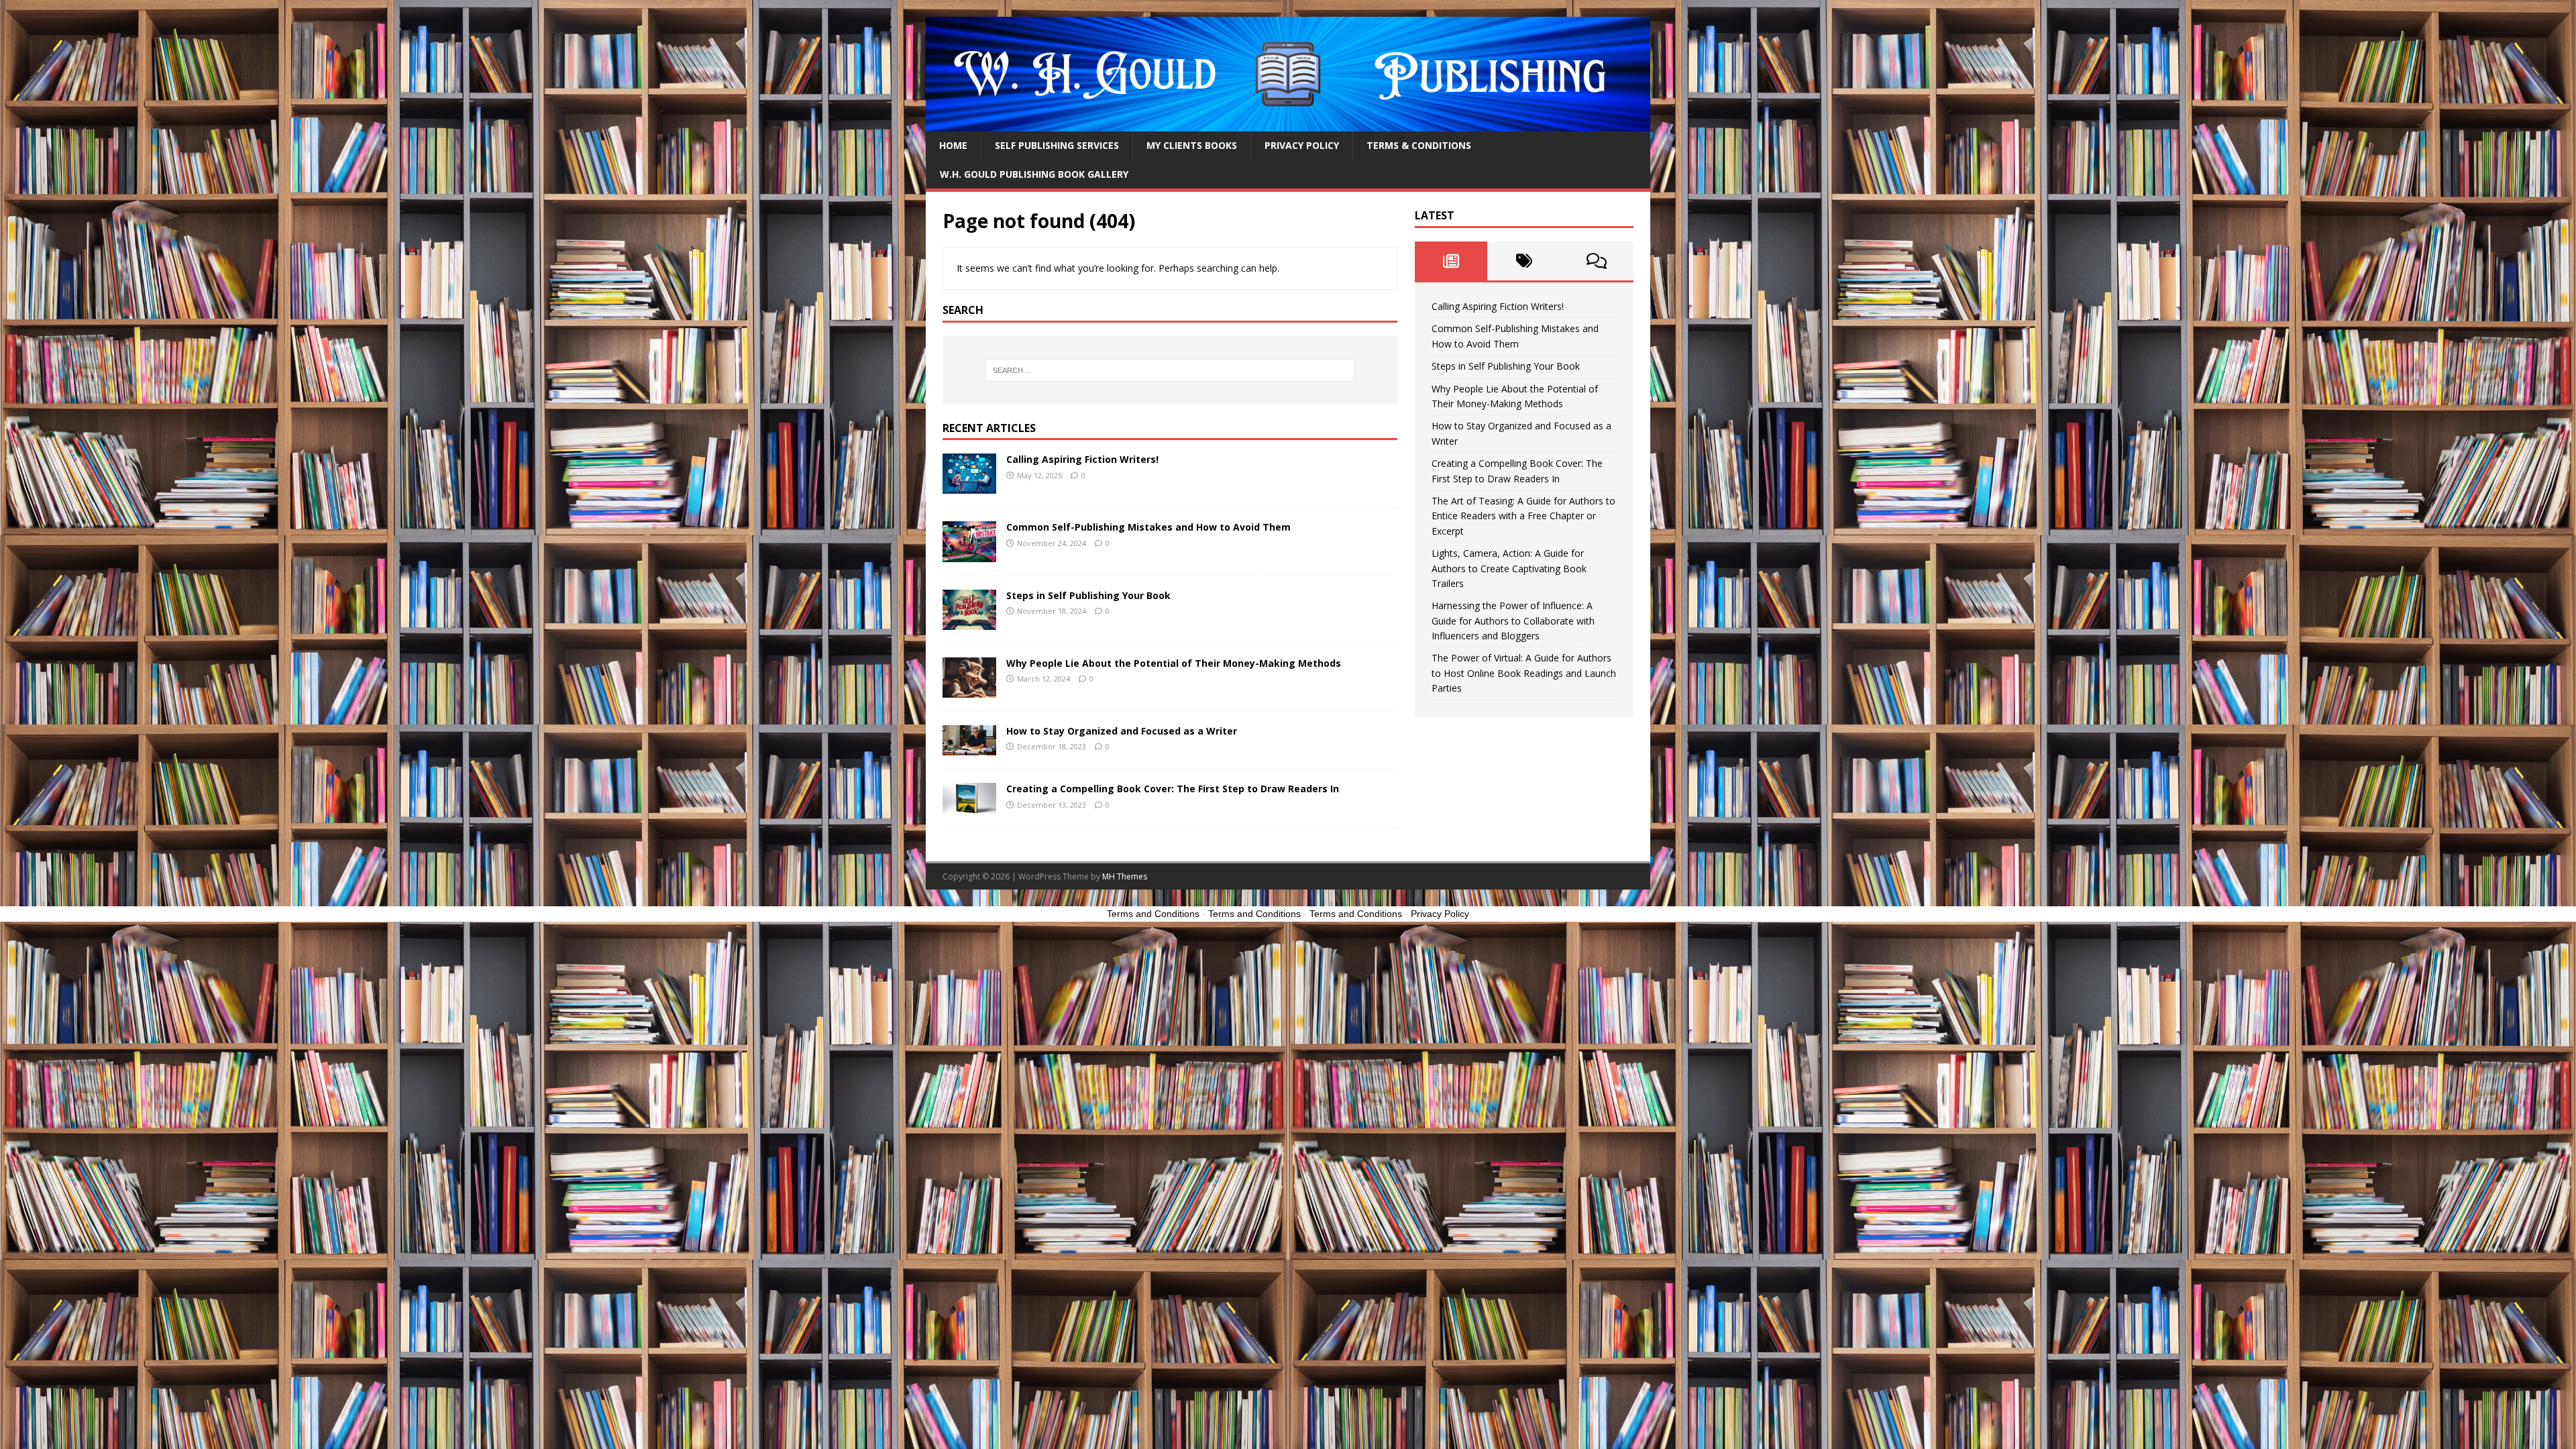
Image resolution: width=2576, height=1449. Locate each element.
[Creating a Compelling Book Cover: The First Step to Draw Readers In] (969, 806)
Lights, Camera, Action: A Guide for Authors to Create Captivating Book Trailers (1509, 568)
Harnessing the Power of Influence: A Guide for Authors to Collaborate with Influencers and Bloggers (1513, 621)
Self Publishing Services (1057, 145)
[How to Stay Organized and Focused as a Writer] (969, 748)
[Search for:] (1170, 370)
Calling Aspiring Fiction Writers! (1082, 459)
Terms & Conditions (1419, 145)
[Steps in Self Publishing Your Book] (969, 622)
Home (953, 145)
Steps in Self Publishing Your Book (1088, 595)
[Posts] (1451, 261)
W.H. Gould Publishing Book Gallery (1034, 174)
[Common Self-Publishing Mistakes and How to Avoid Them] (969, 554)
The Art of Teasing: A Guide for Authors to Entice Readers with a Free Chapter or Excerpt (1523, 516)
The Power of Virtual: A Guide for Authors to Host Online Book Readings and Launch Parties (1524, 673)
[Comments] (1597, 261)
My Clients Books (1192, 145)
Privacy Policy (1302, 145)
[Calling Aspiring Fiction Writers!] (969, 486)
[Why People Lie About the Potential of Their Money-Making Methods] (969, 689)
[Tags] (1524, 261)
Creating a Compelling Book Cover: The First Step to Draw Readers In (1173, 789)
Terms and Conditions (1153, 914)
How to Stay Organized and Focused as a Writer (1122, 731)
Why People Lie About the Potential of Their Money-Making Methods (1174, 663)
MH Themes (1125, 876)
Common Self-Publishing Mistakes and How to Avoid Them (1148, 527)
